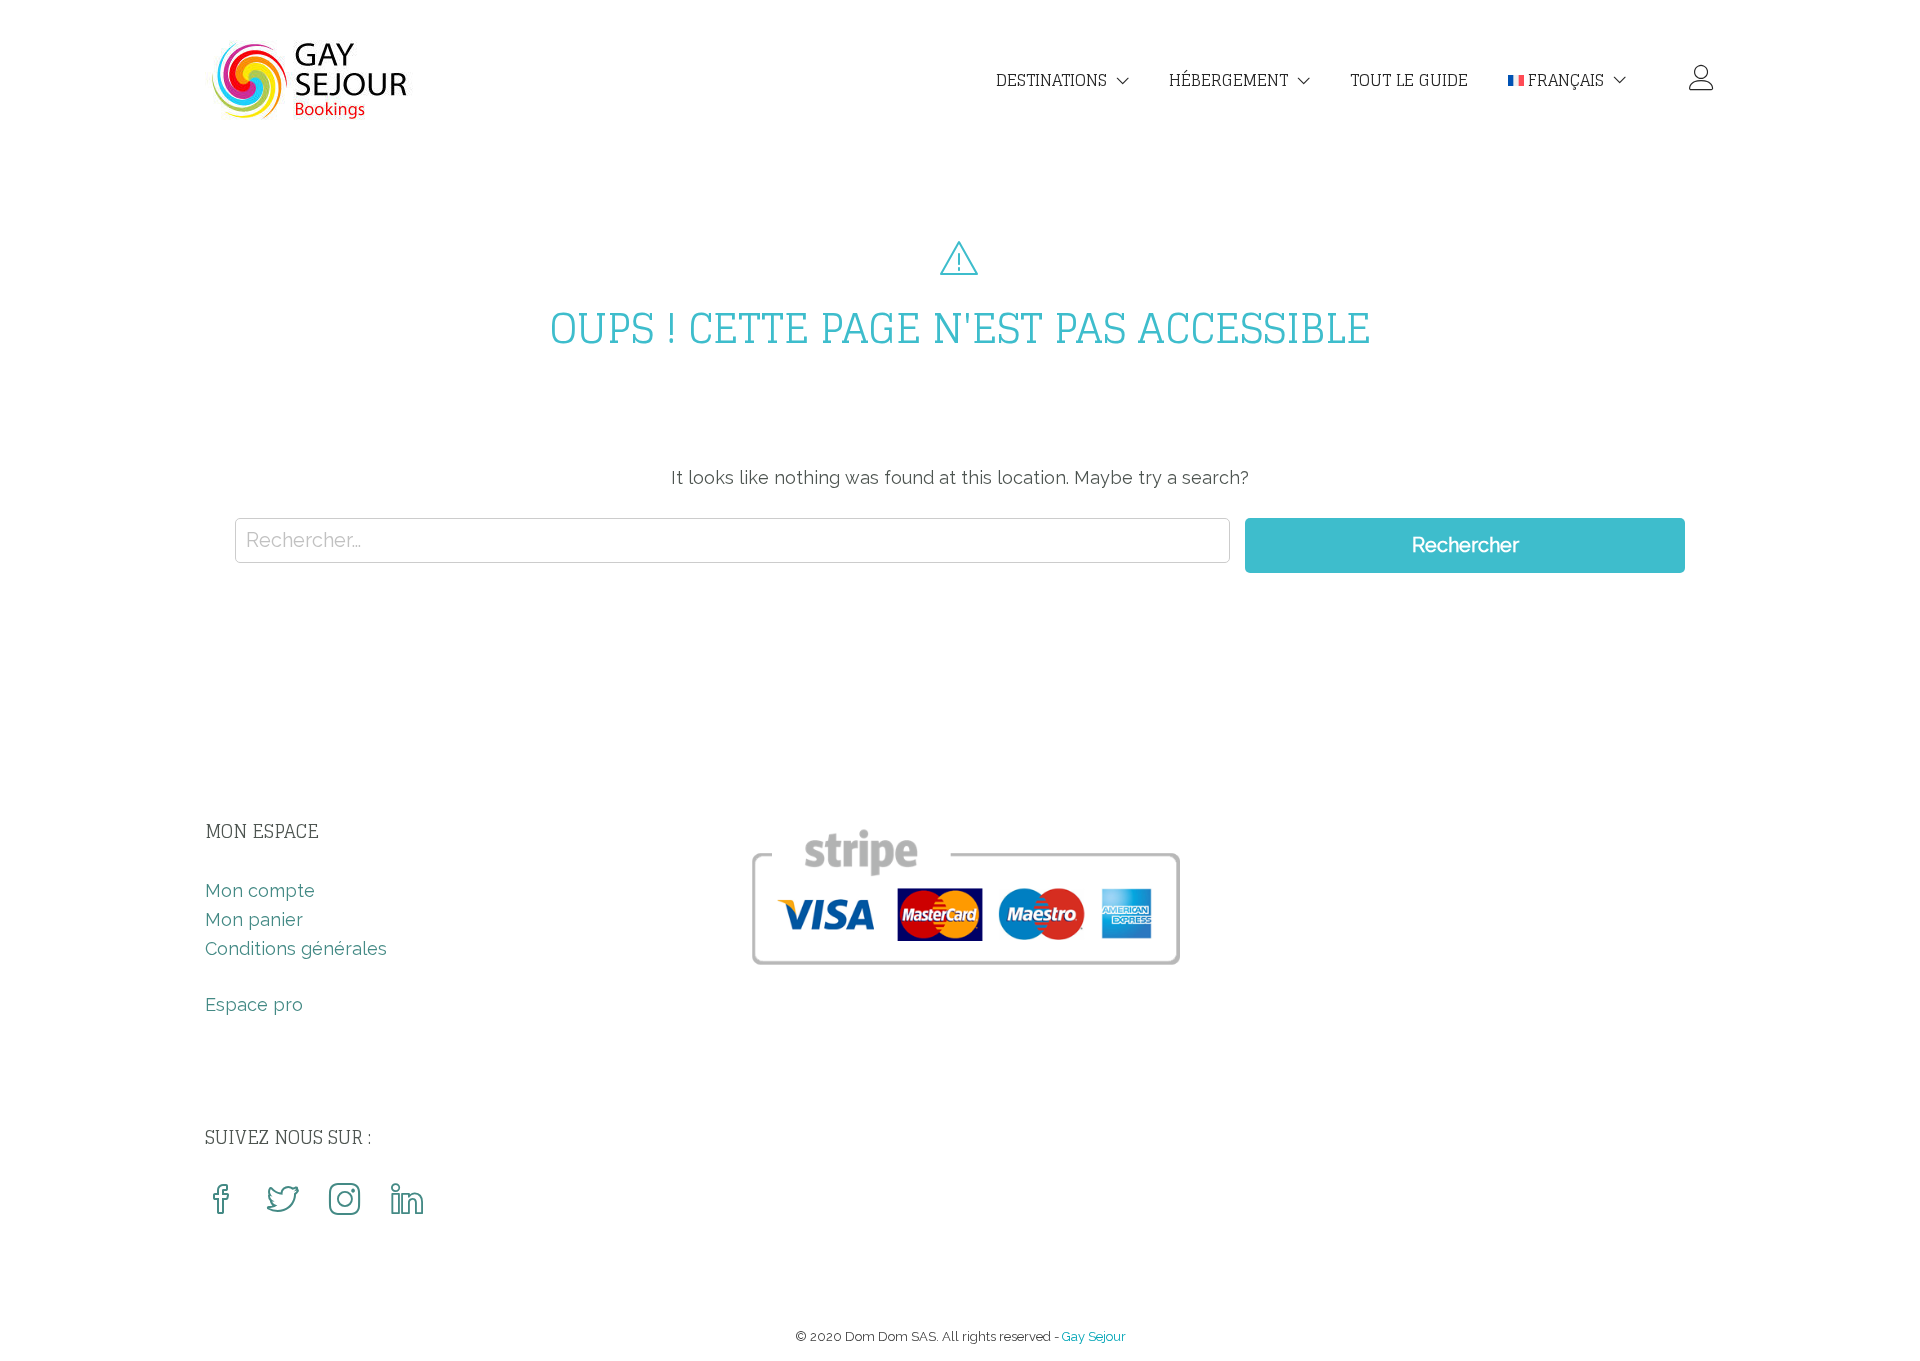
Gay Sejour (1094, 1336)
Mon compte (260, 890)
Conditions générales (296, 948)
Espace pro (254, 1004)
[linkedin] (407, 1201)
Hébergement (1228, 80)
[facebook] (221, 1201)
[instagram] (345, 1201)
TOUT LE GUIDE (1409, 80)
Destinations (1051, 80)
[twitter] (283, 1201)
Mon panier (254, 919)
